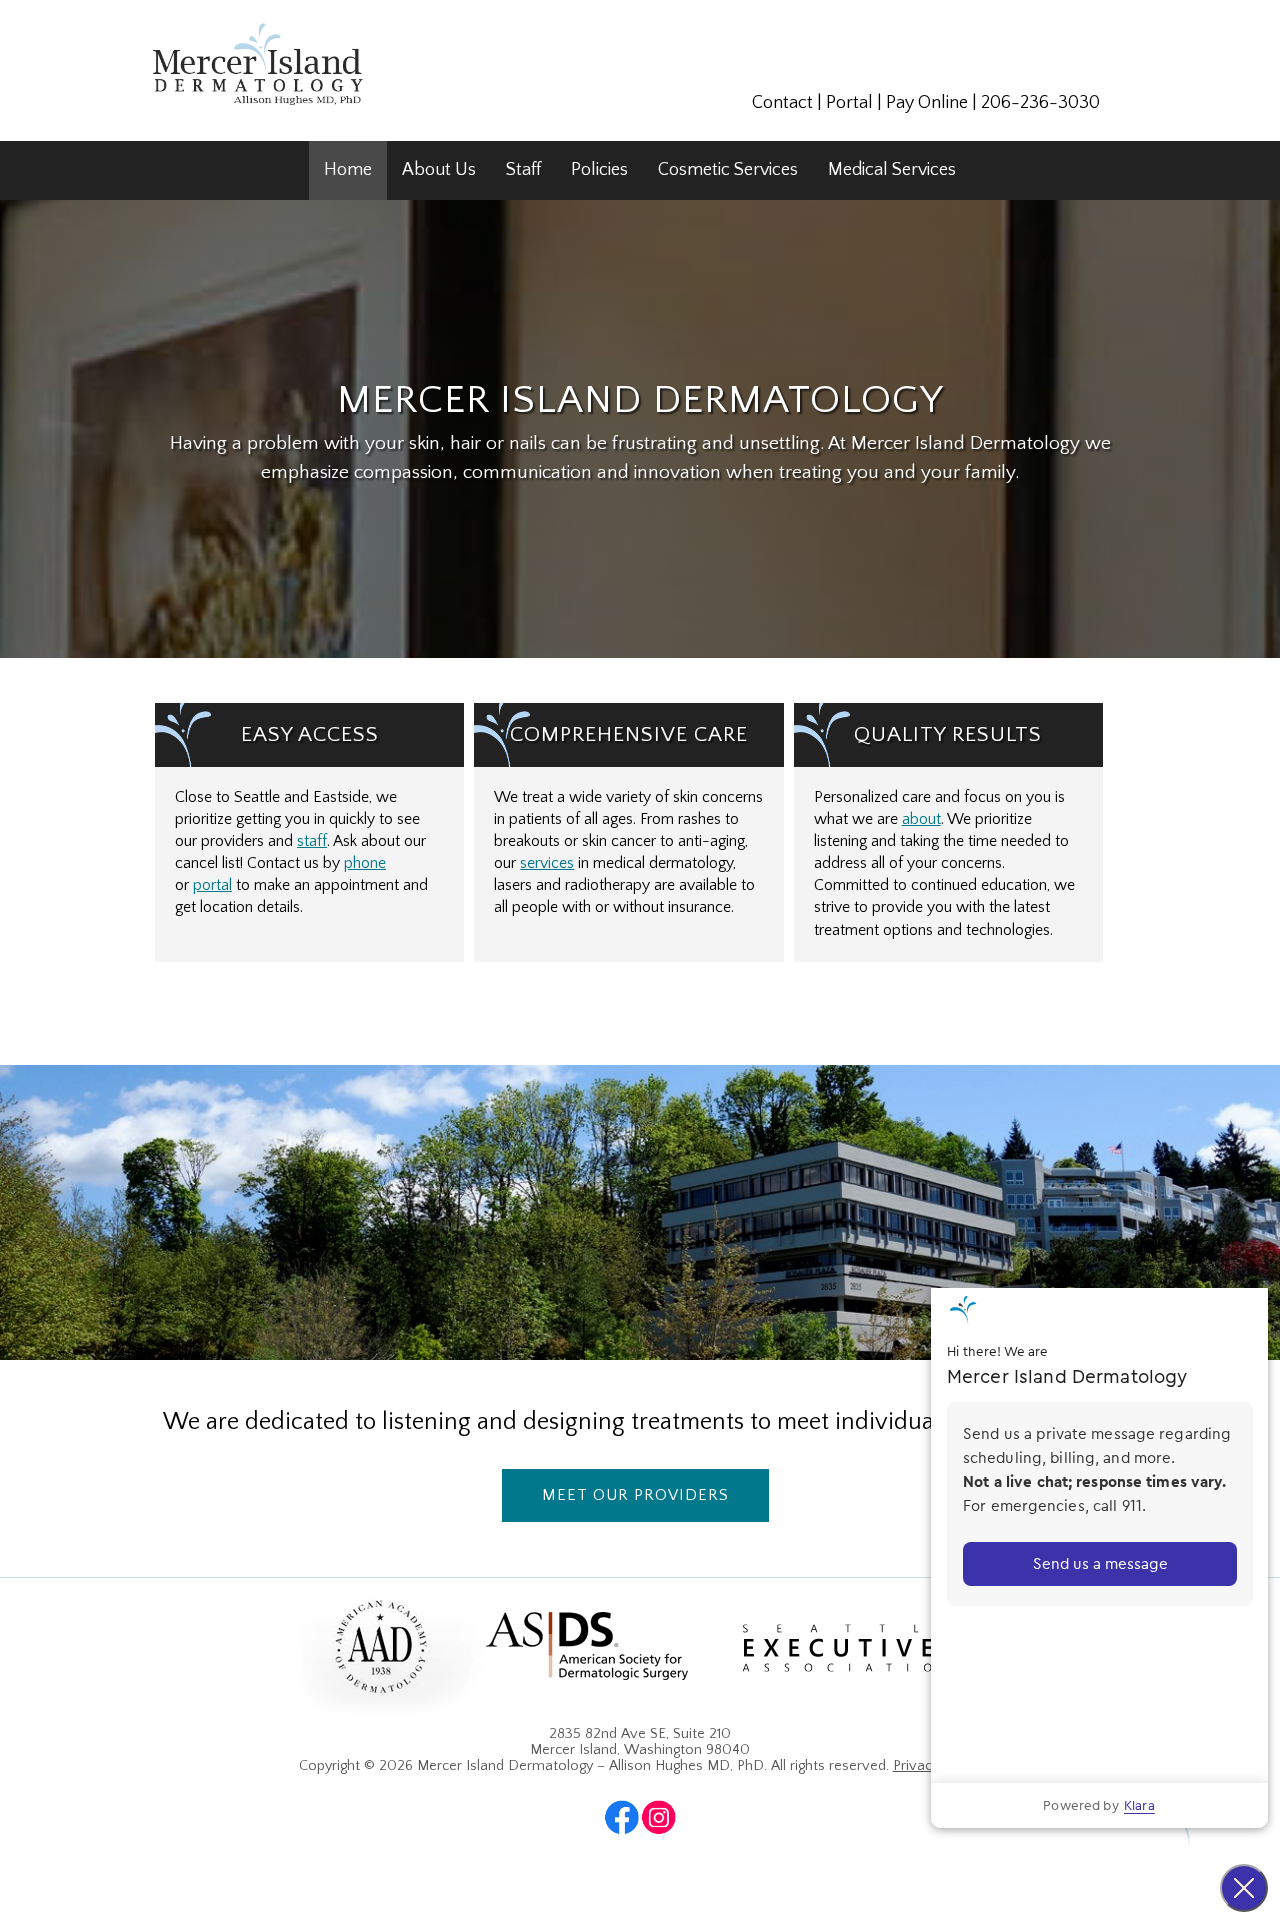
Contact (782, 103)
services (547, 863)
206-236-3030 (1040, 103)
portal (212, 885)
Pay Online (927, 103)
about (921, 819)
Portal (849, 103)
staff (312, 841)
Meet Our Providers (635, 1495)
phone (365, 863)
